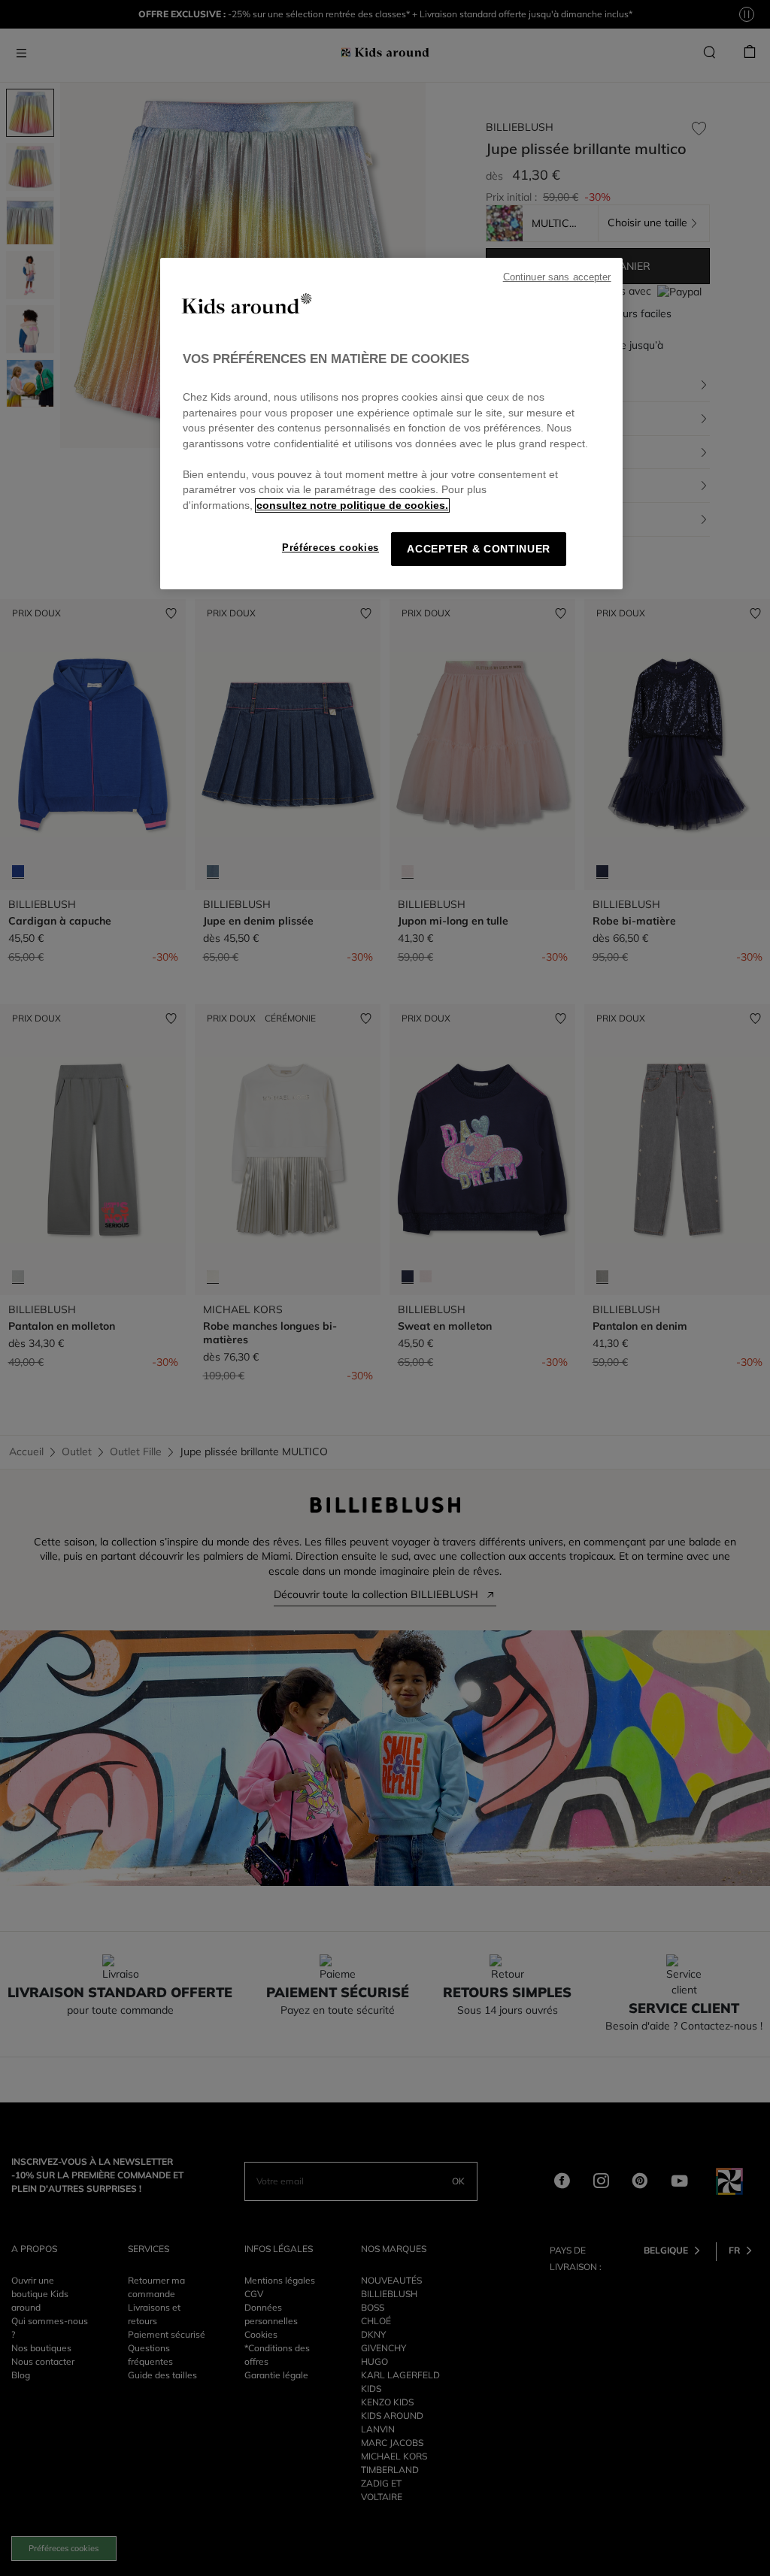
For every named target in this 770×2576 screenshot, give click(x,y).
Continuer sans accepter (557, 277)
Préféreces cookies (330, 548)
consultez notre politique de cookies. (352, 506)
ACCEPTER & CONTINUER (479, 549)
